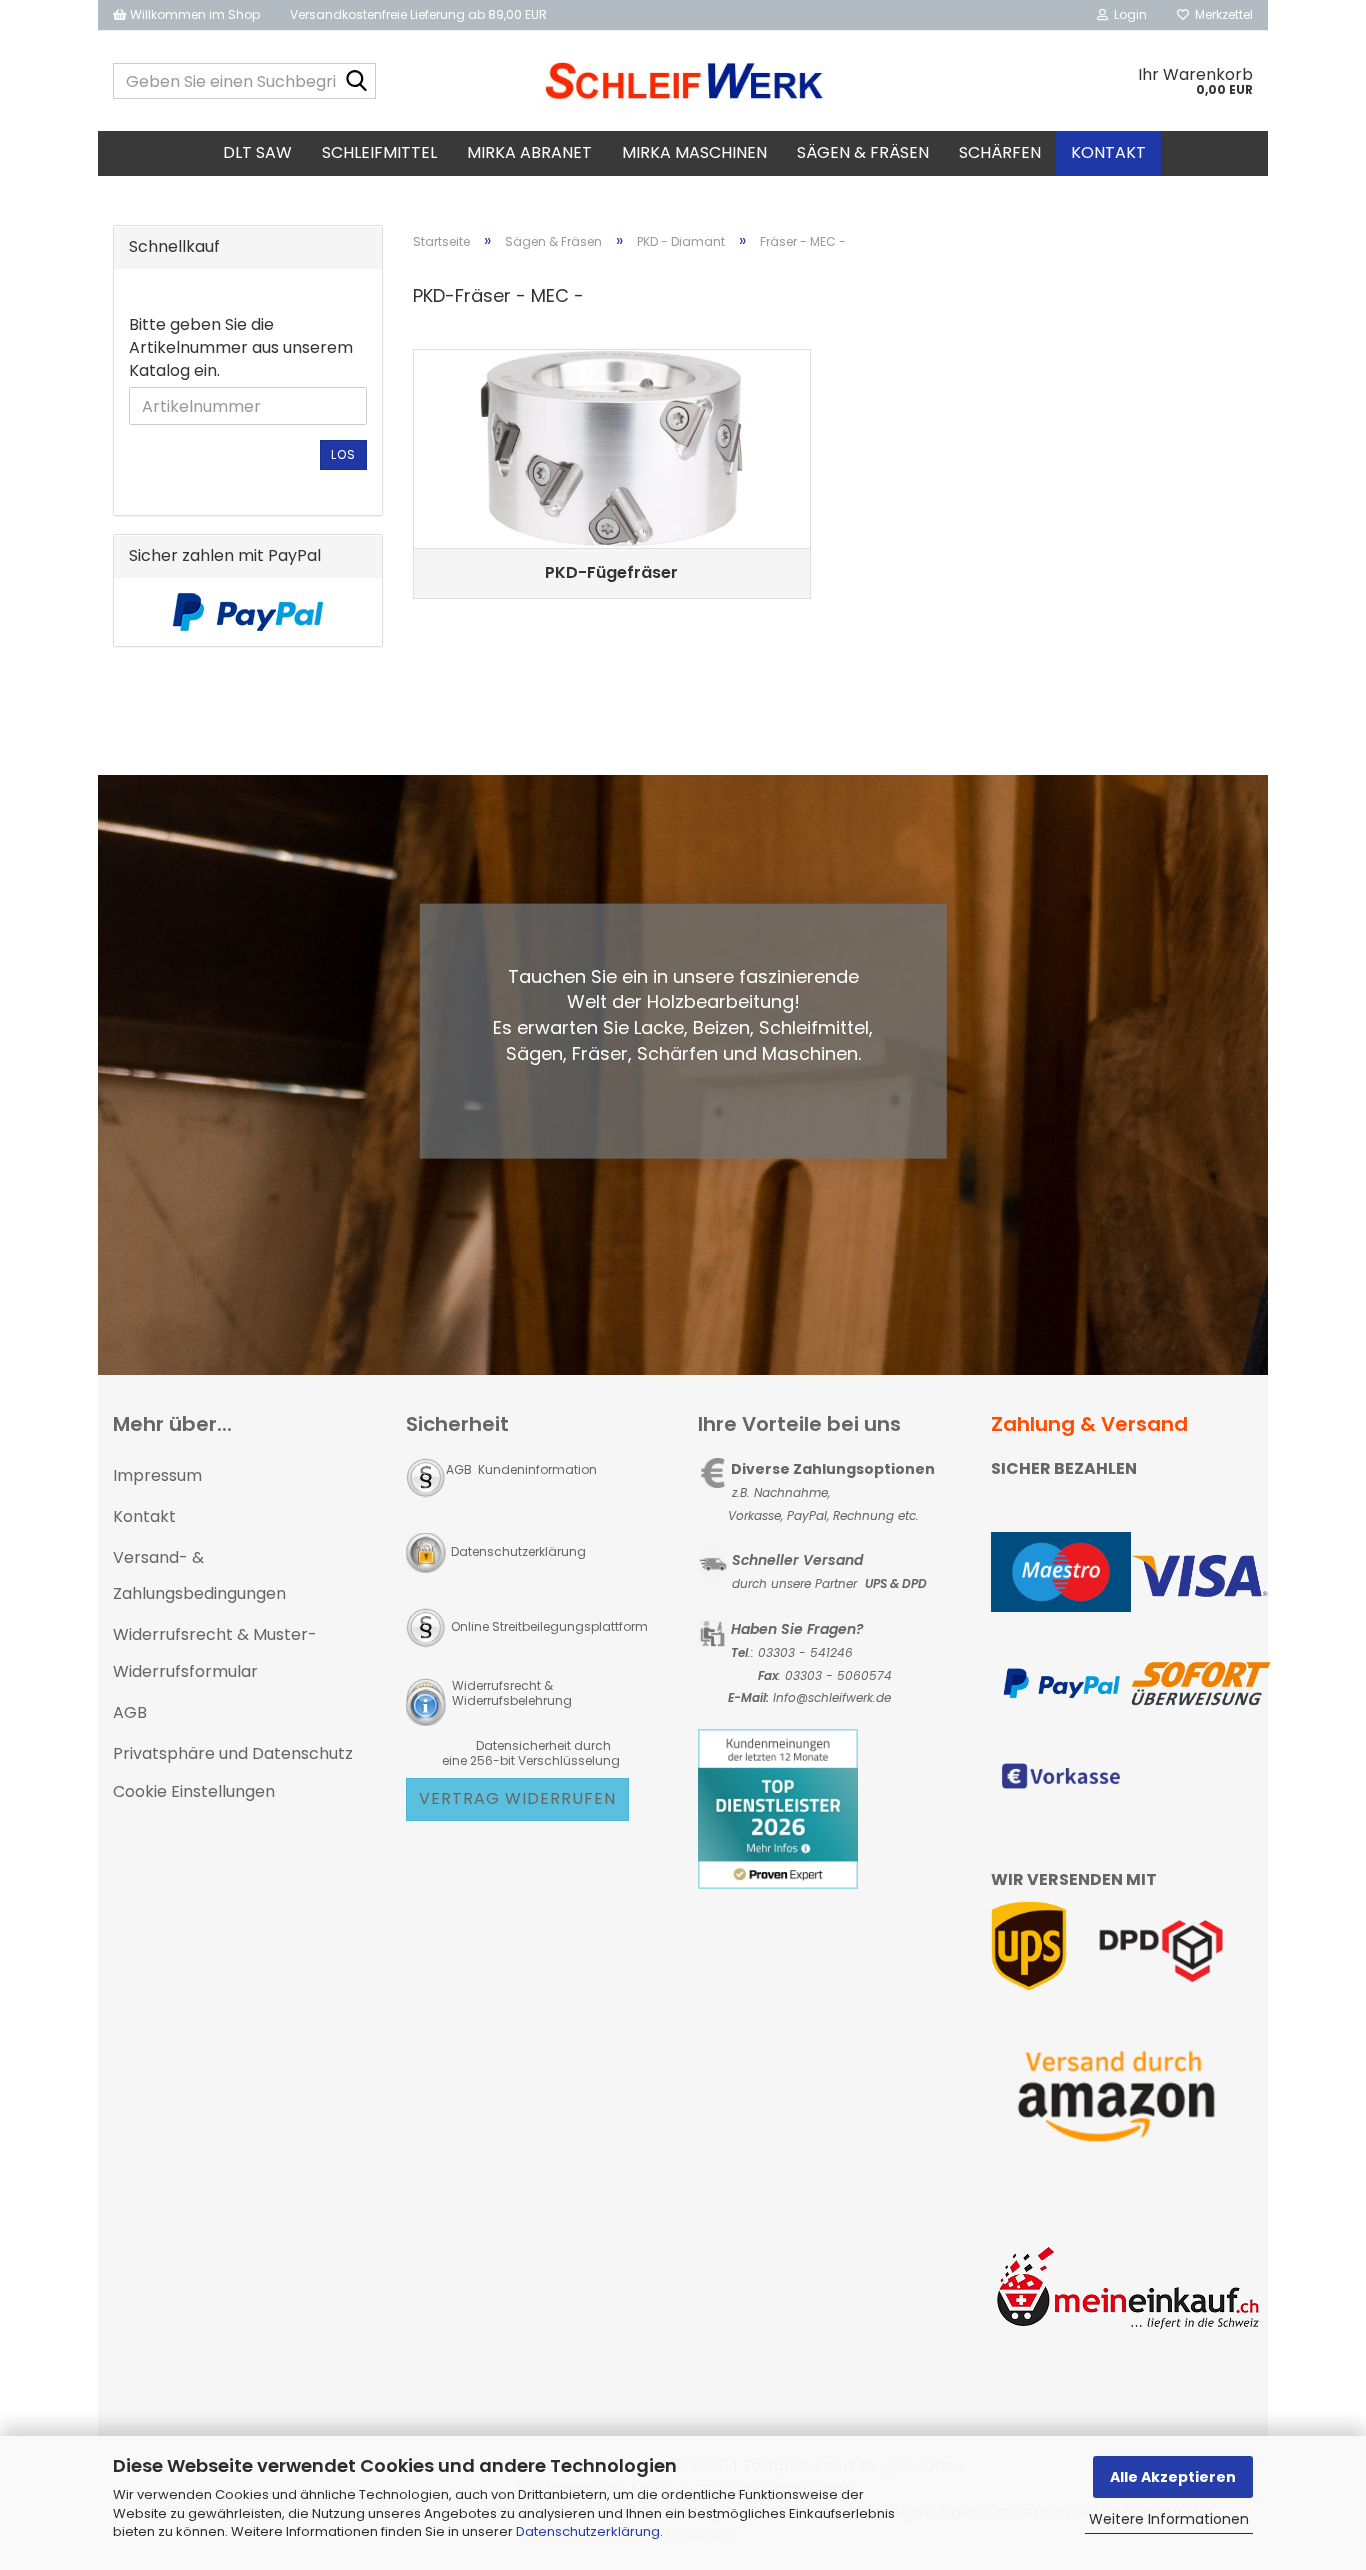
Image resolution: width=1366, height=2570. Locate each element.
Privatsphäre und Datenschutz (233, 1753)
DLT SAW (257, 152)
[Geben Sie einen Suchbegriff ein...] (357, 82)
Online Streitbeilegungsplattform (549, 1626)
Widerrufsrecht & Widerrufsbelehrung (510, 1693)
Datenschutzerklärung (588, 2531)
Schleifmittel (379, 152)
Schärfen (1000, 152)
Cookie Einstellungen (194, 1791)
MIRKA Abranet (529, 152)
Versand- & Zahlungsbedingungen (199, 1576)
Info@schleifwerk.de (832, 1697)
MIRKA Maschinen (694, 152)
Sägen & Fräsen (863, 152)
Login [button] (1127, 14)
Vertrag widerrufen (517, 1798)
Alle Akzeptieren (1173, 2477)
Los (343, 454)
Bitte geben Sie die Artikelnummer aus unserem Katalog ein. (241, 348)
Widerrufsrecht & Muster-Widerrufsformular (215, 1653)
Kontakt (1108, 152)
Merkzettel (1221, 14)
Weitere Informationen (1169, 2519)
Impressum (157, 1475)
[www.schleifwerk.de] (683, 81)
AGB (130, 1712)
